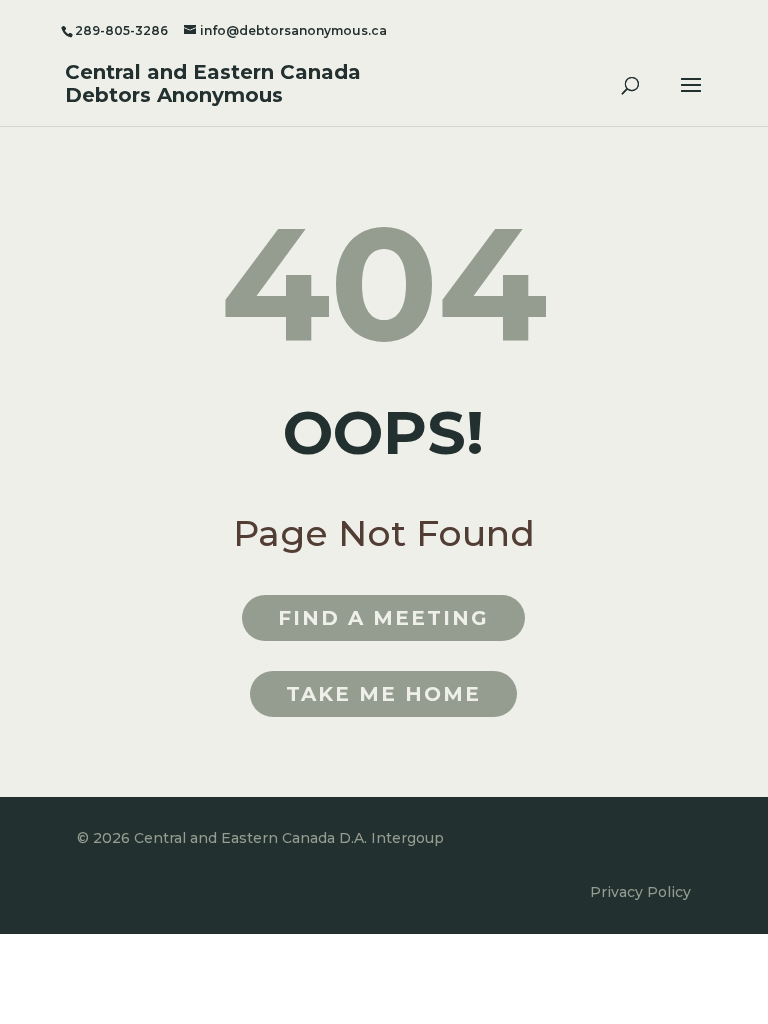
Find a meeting (383, 618)
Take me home (383, 694)
